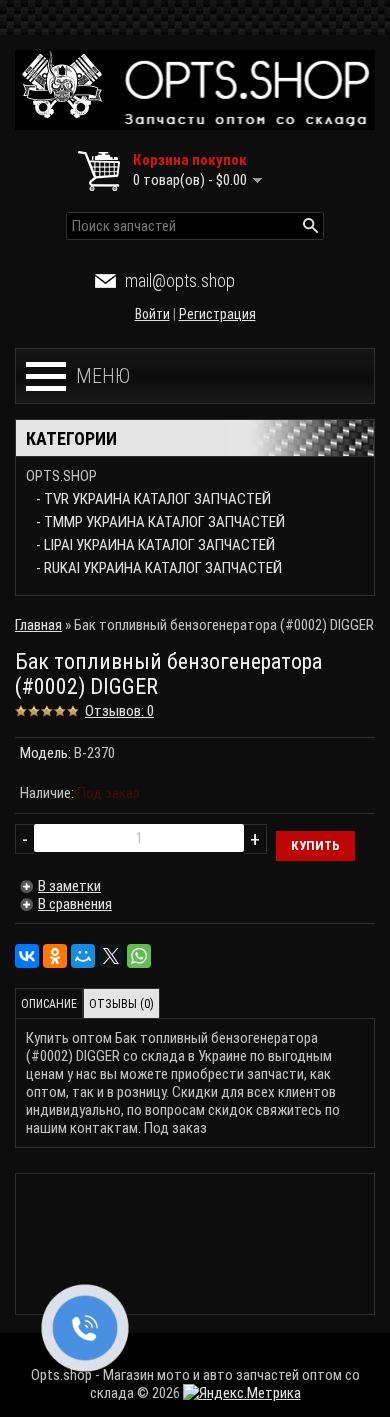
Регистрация (217, 314)
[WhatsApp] (139, 956)
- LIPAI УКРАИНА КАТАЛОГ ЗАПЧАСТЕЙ (155, 545)
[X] (111, 956)
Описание (49, 1004)
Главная (38, 625)
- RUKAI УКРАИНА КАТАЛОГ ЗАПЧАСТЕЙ (159, 568)
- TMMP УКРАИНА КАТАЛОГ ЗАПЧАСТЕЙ (160, 522)
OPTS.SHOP (61, 476)
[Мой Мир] (83, 956)
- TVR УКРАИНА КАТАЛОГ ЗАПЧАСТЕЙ (153, 499)
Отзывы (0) (121, 1004)
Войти (152, 314)
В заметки (69, 886)
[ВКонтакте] (27, 956)
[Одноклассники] (55, 956)
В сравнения (75, 904)
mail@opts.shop (180, 280)
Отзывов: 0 (119, 711)
